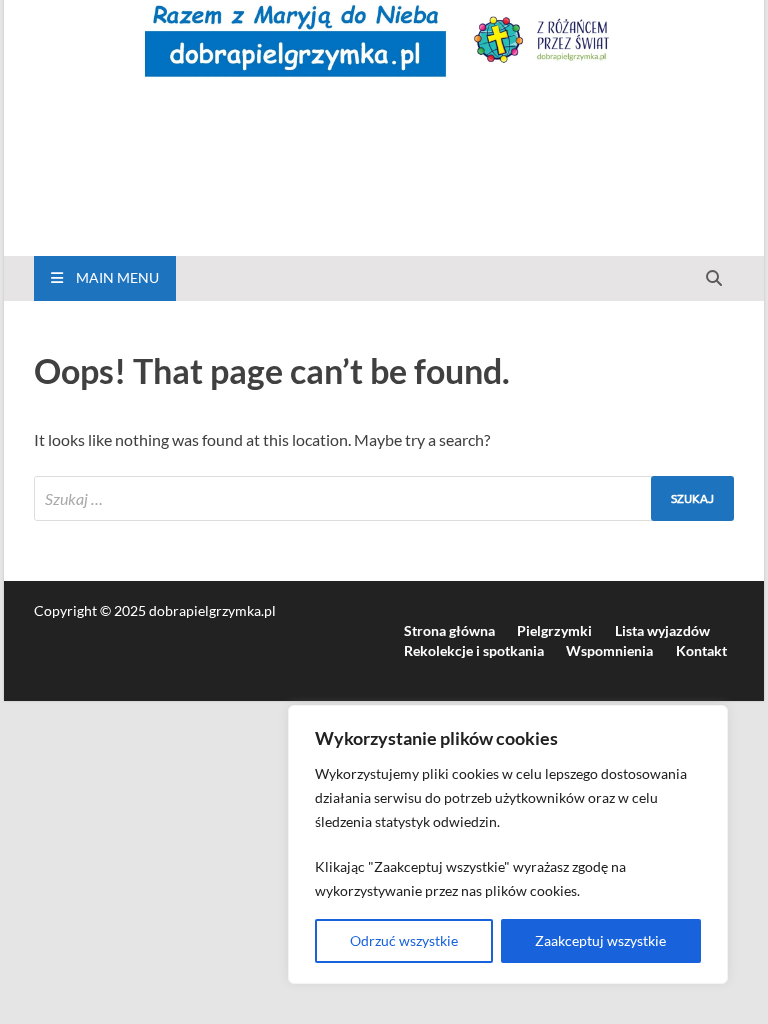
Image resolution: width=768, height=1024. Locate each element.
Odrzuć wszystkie (404, 940)
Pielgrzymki (554, 630)
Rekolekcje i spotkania (474, 650)
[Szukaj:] (384, 498)
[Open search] (714, 279)
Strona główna (449, 630)
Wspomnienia (609, 650)
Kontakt (701, 650)
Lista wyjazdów (662, 630)
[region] (508, 844)
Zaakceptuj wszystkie (600, 940)
